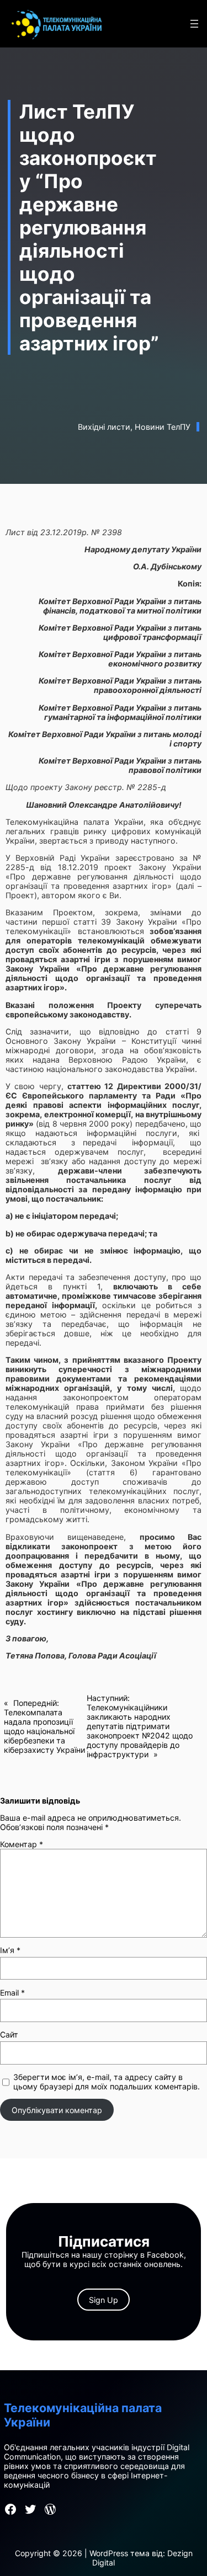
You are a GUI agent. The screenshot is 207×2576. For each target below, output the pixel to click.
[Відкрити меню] (194, 24)
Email (12, 1993)
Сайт (9, 2034)
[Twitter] (30, 2509)
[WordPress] (50, 2509)
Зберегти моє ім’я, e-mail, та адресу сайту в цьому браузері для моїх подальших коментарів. (107, 2082)
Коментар (22, 1844)
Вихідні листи (104, 427)
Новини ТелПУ (163, 427)
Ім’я (10, 1950)
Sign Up (104, 2300)
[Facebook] (10, 2509)
